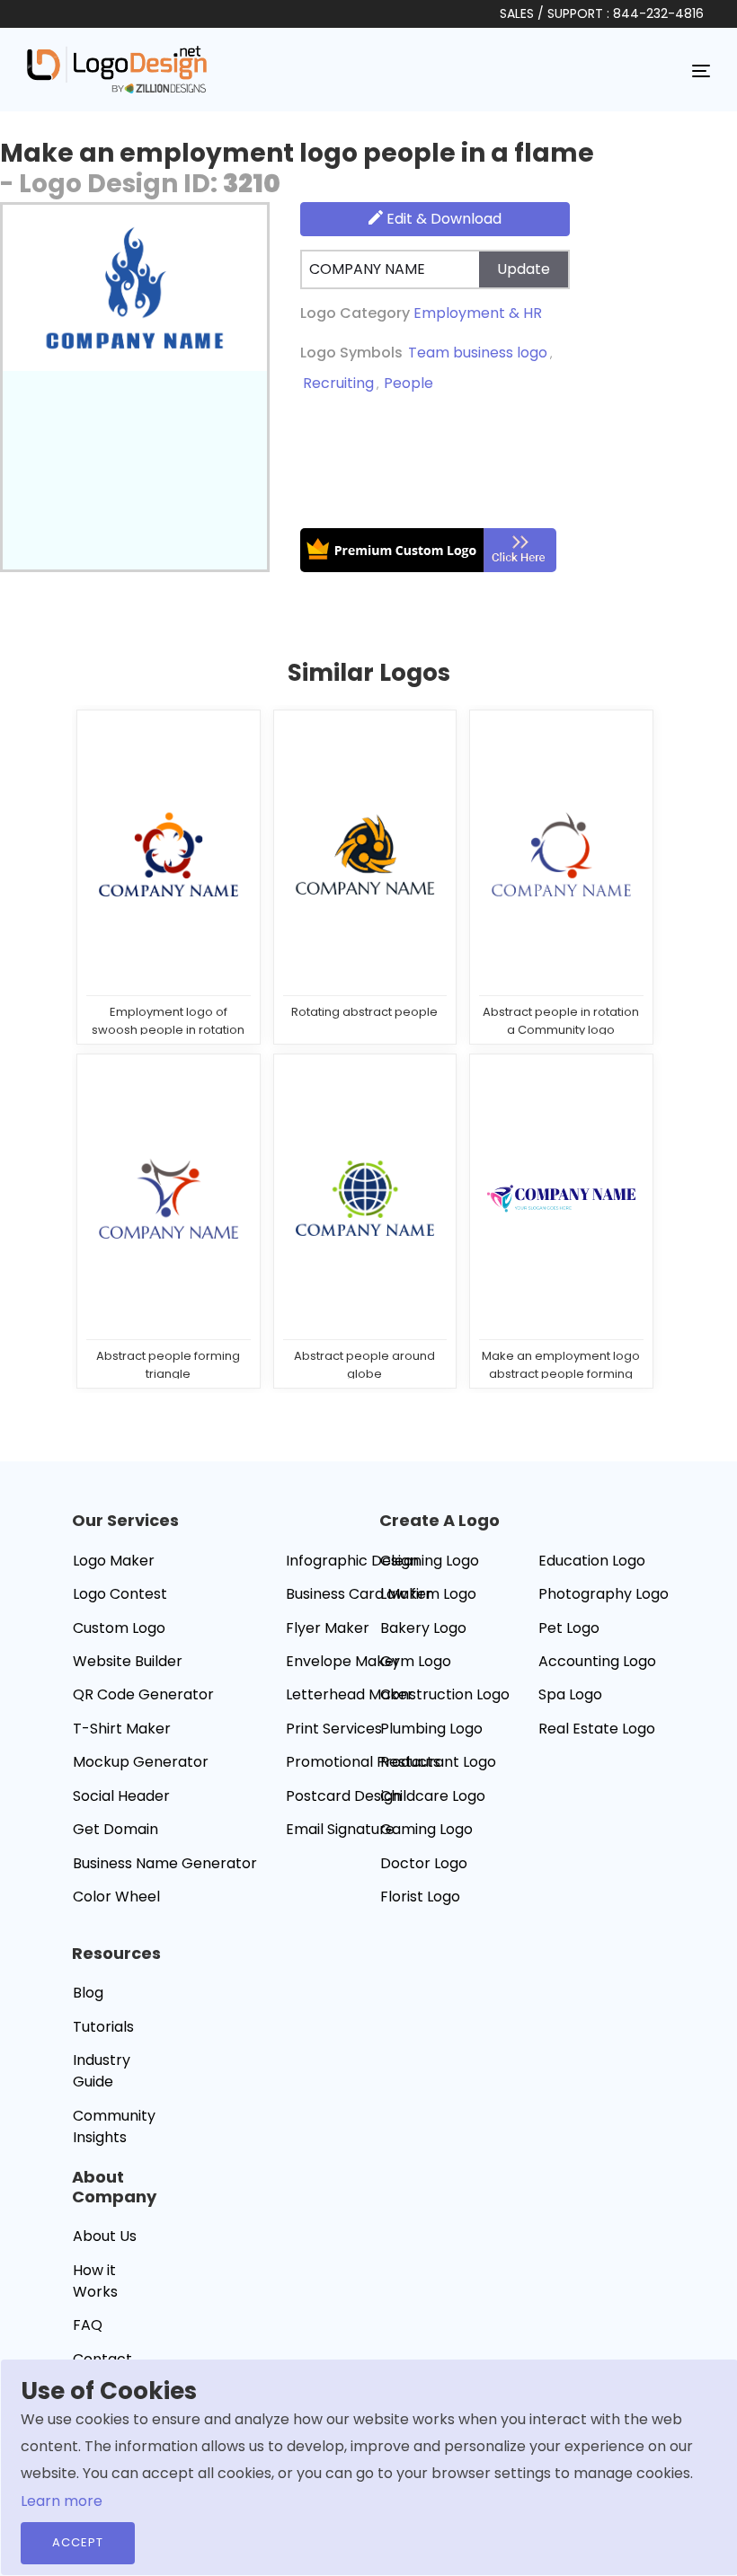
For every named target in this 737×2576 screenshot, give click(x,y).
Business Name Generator (165, 1863)
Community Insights (114, 2126)
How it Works (95, 2281)
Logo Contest (120, 1594)
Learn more (62, 2501)
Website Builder (128, 1661)
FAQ (88, 2325)
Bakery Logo (423, 1628)
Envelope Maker (343, 1661)
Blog (88, 1993)
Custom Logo (119, 1628)
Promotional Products (363, 1762)
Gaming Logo (426, 1829)
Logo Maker (114, 1561)
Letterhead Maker (350, 1694)
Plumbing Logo (431, 1729)
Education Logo (592, 1561)
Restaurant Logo (438, 1762)
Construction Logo (445, 1694)
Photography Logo (604, 1594)
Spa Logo (570, 1694)
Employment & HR (478, 313)
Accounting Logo (597, 1661)
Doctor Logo (424, 1863)
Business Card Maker (359, 1594)
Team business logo (478, 353)
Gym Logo (416, 1661)
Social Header (121, 1796)
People (408, 383)
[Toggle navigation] (701, 70)
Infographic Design (352, 1561)
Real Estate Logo (597, 1729)
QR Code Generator (143, 1694)
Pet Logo (569, 1628)
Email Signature (340, 1829)
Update (524, 269)
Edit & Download (442, 219)
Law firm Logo (428, 1594)
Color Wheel (116, 1897)
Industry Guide (102, 2071)
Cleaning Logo (430, 1561)
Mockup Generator (141, 1762)
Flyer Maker (328, 1628)
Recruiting (338, 383)
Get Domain (115, 1829)
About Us (105, 2236)
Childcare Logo (433, 1796)
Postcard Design (344, 1796)
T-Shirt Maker (122, 1729)
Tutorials (103, 2027)
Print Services (334, 1729)
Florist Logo (420, 1897)
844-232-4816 (658, 13)
